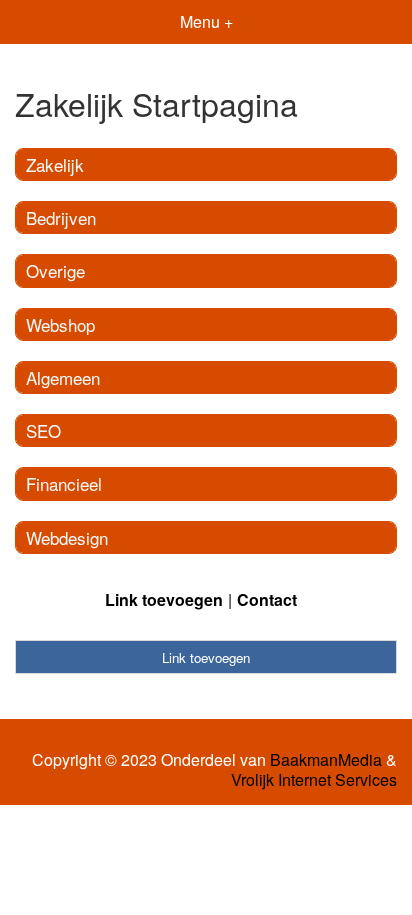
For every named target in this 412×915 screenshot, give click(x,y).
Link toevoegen (164, 599)
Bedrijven (61, 217)
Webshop (60, 324)
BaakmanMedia (326, 760)
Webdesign (67, 537)
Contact (267, 599)
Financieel (64, 483)
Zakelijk (55, 164)
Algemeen (63, 377)
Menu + (206, 21)
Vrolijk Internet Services (314, 780)
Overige (55, 270)
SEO (43, 430)
